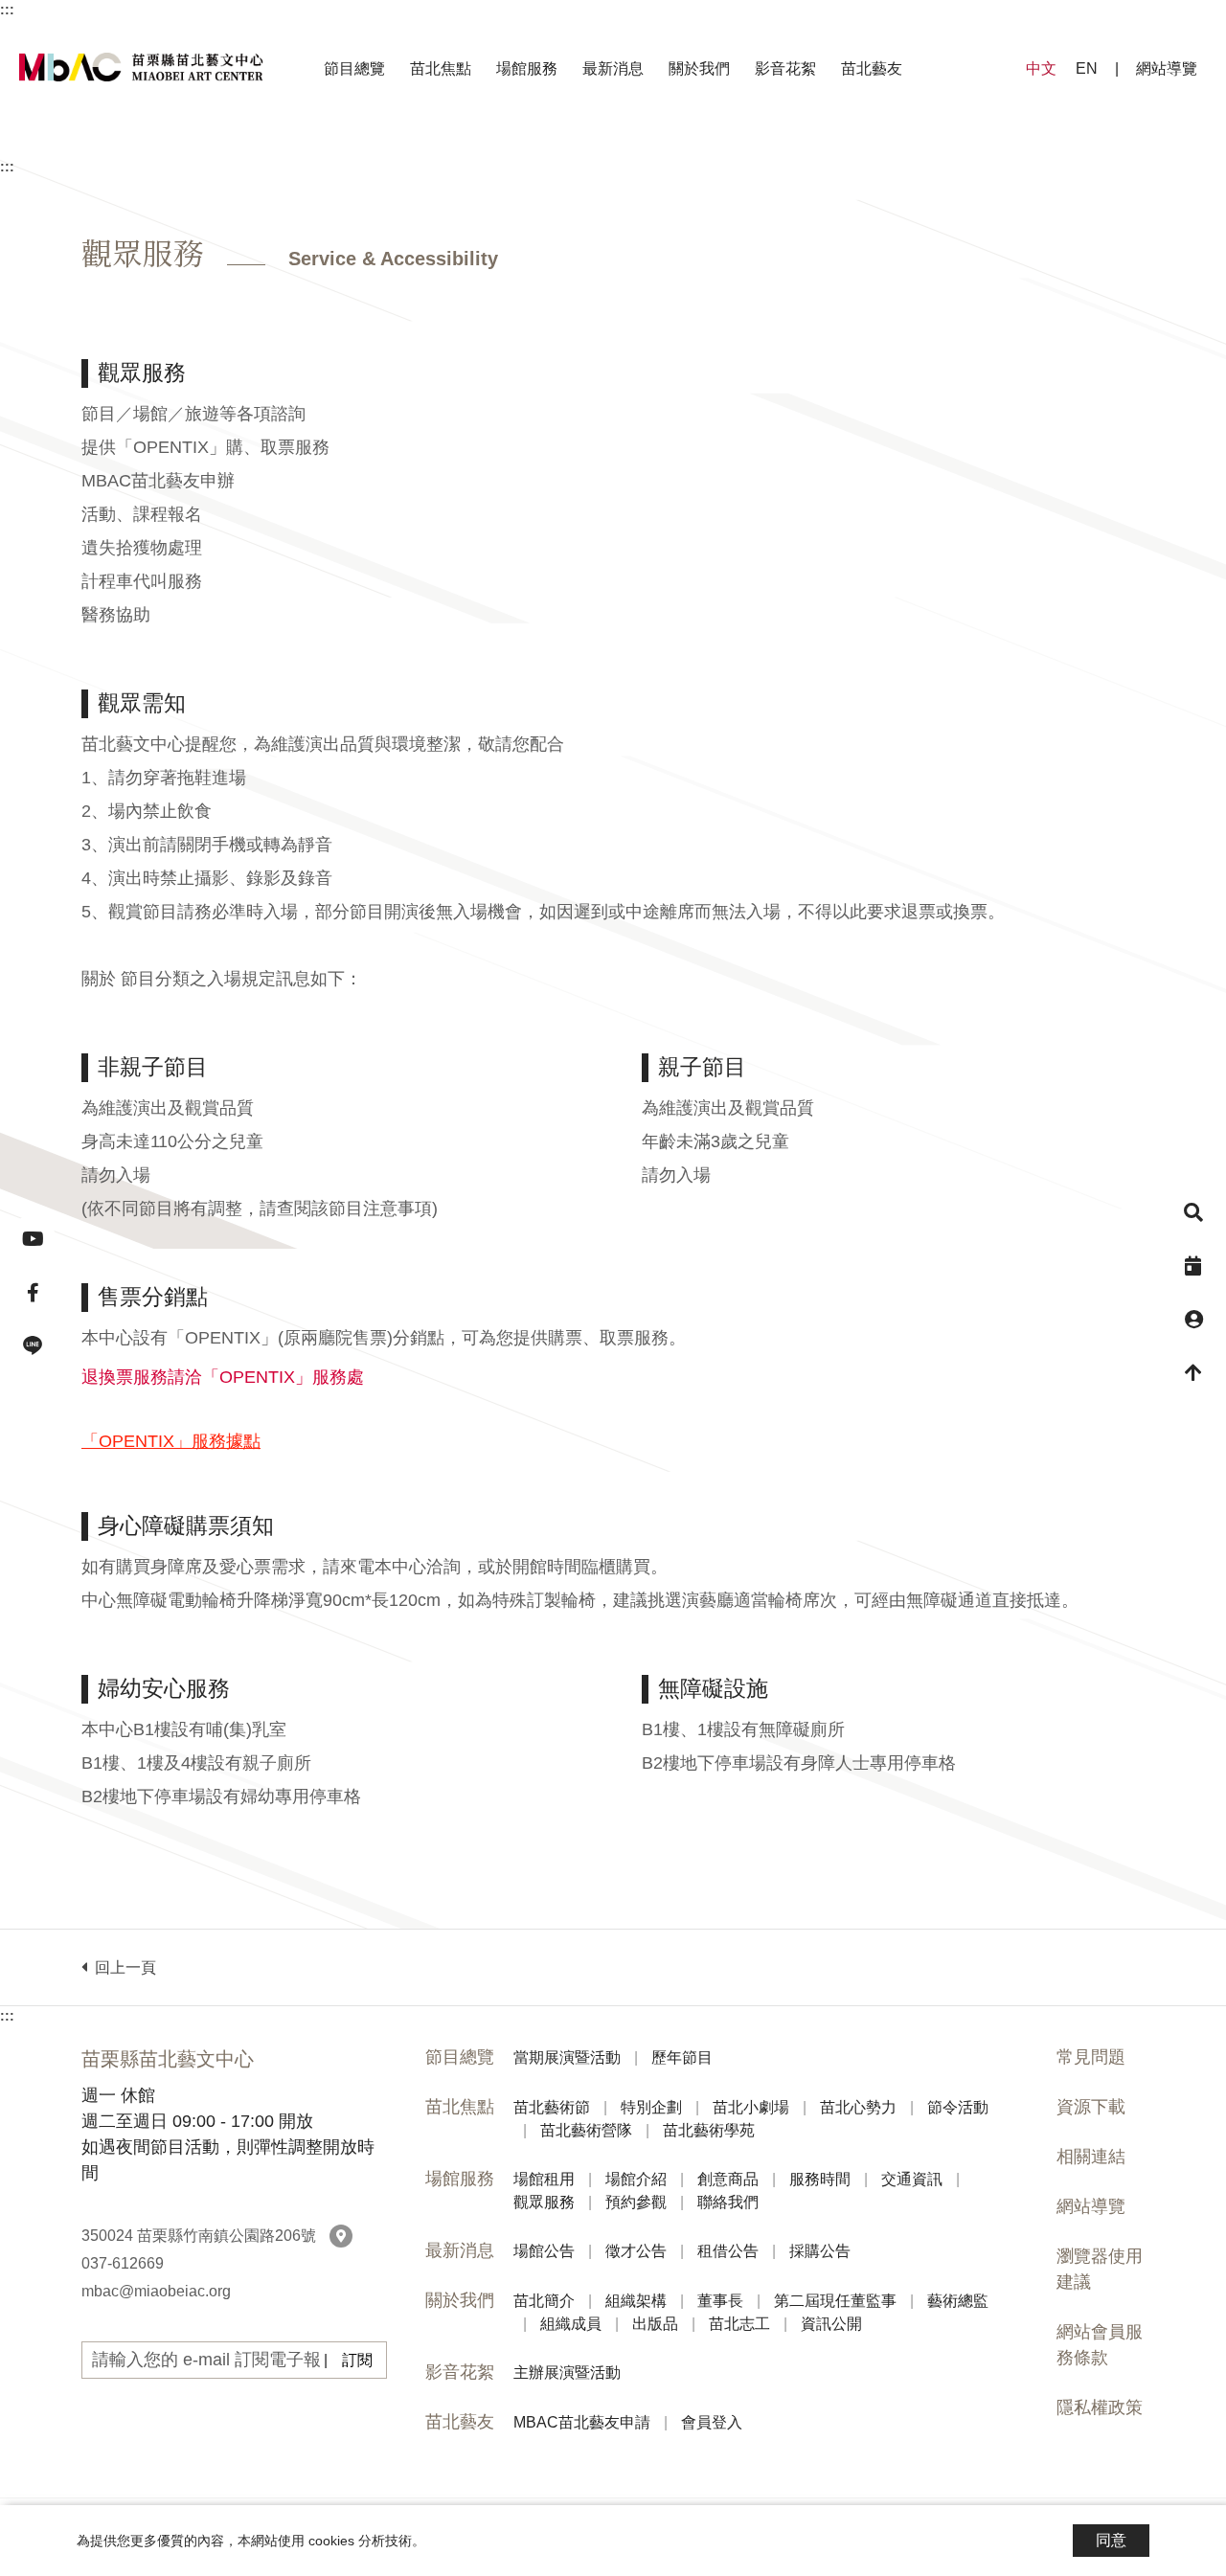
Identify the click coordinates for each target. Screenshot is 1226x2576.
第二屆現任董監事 (490, 145)
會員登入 (713, 145)
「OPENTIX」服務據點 (171, 1441)
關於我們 (699, 68)
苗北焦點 (441, 68)
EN (1087, 68)
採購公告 (797, 145)
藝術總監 (644, 145)
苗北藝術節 (199, 145)
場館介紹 (306, 145)
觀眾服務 (797, 145)
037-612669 (123, 2263)
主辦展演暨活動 (613, 145)
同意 (1111, 2540)
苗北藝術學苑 (1019, 145)
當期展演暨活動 (552, 145)
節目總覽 (354, 68)
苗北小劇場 (460, 145)
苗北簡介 (107, 145)
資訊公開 (1119, 145)
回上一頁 (122, 1967)
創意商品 (429, 145)
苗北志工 (996, 145)
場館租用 (184, 145)
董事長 (345, 145)
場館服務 (527, 68)
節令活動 (728, 145)
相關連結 (1091, 2157)
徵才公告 (552, 145)
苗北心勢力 (598, 145)
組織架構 (230, 145)
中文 (1041, 68)
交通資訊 (674, 145)
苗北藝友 (872, 68)
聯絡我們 (1042, 145)
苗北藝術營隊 (866, 145)
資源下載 (1091, 2107)
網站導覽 (1167, 68)
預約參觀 (919, 145)
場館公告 (429, 145)
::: (7, 10)
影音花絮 (785, 68)
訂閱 (357, 2360)
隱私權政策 (1100, 2407)
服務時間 (552, 145)
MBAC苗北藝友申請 (552, 145)
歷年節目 (697, 145)
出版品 (881, 145)
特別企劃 (329, 145)
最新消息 (613, 68)
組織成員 (766, 145)
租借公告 (674, 145)
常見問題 (1091, 2057)
